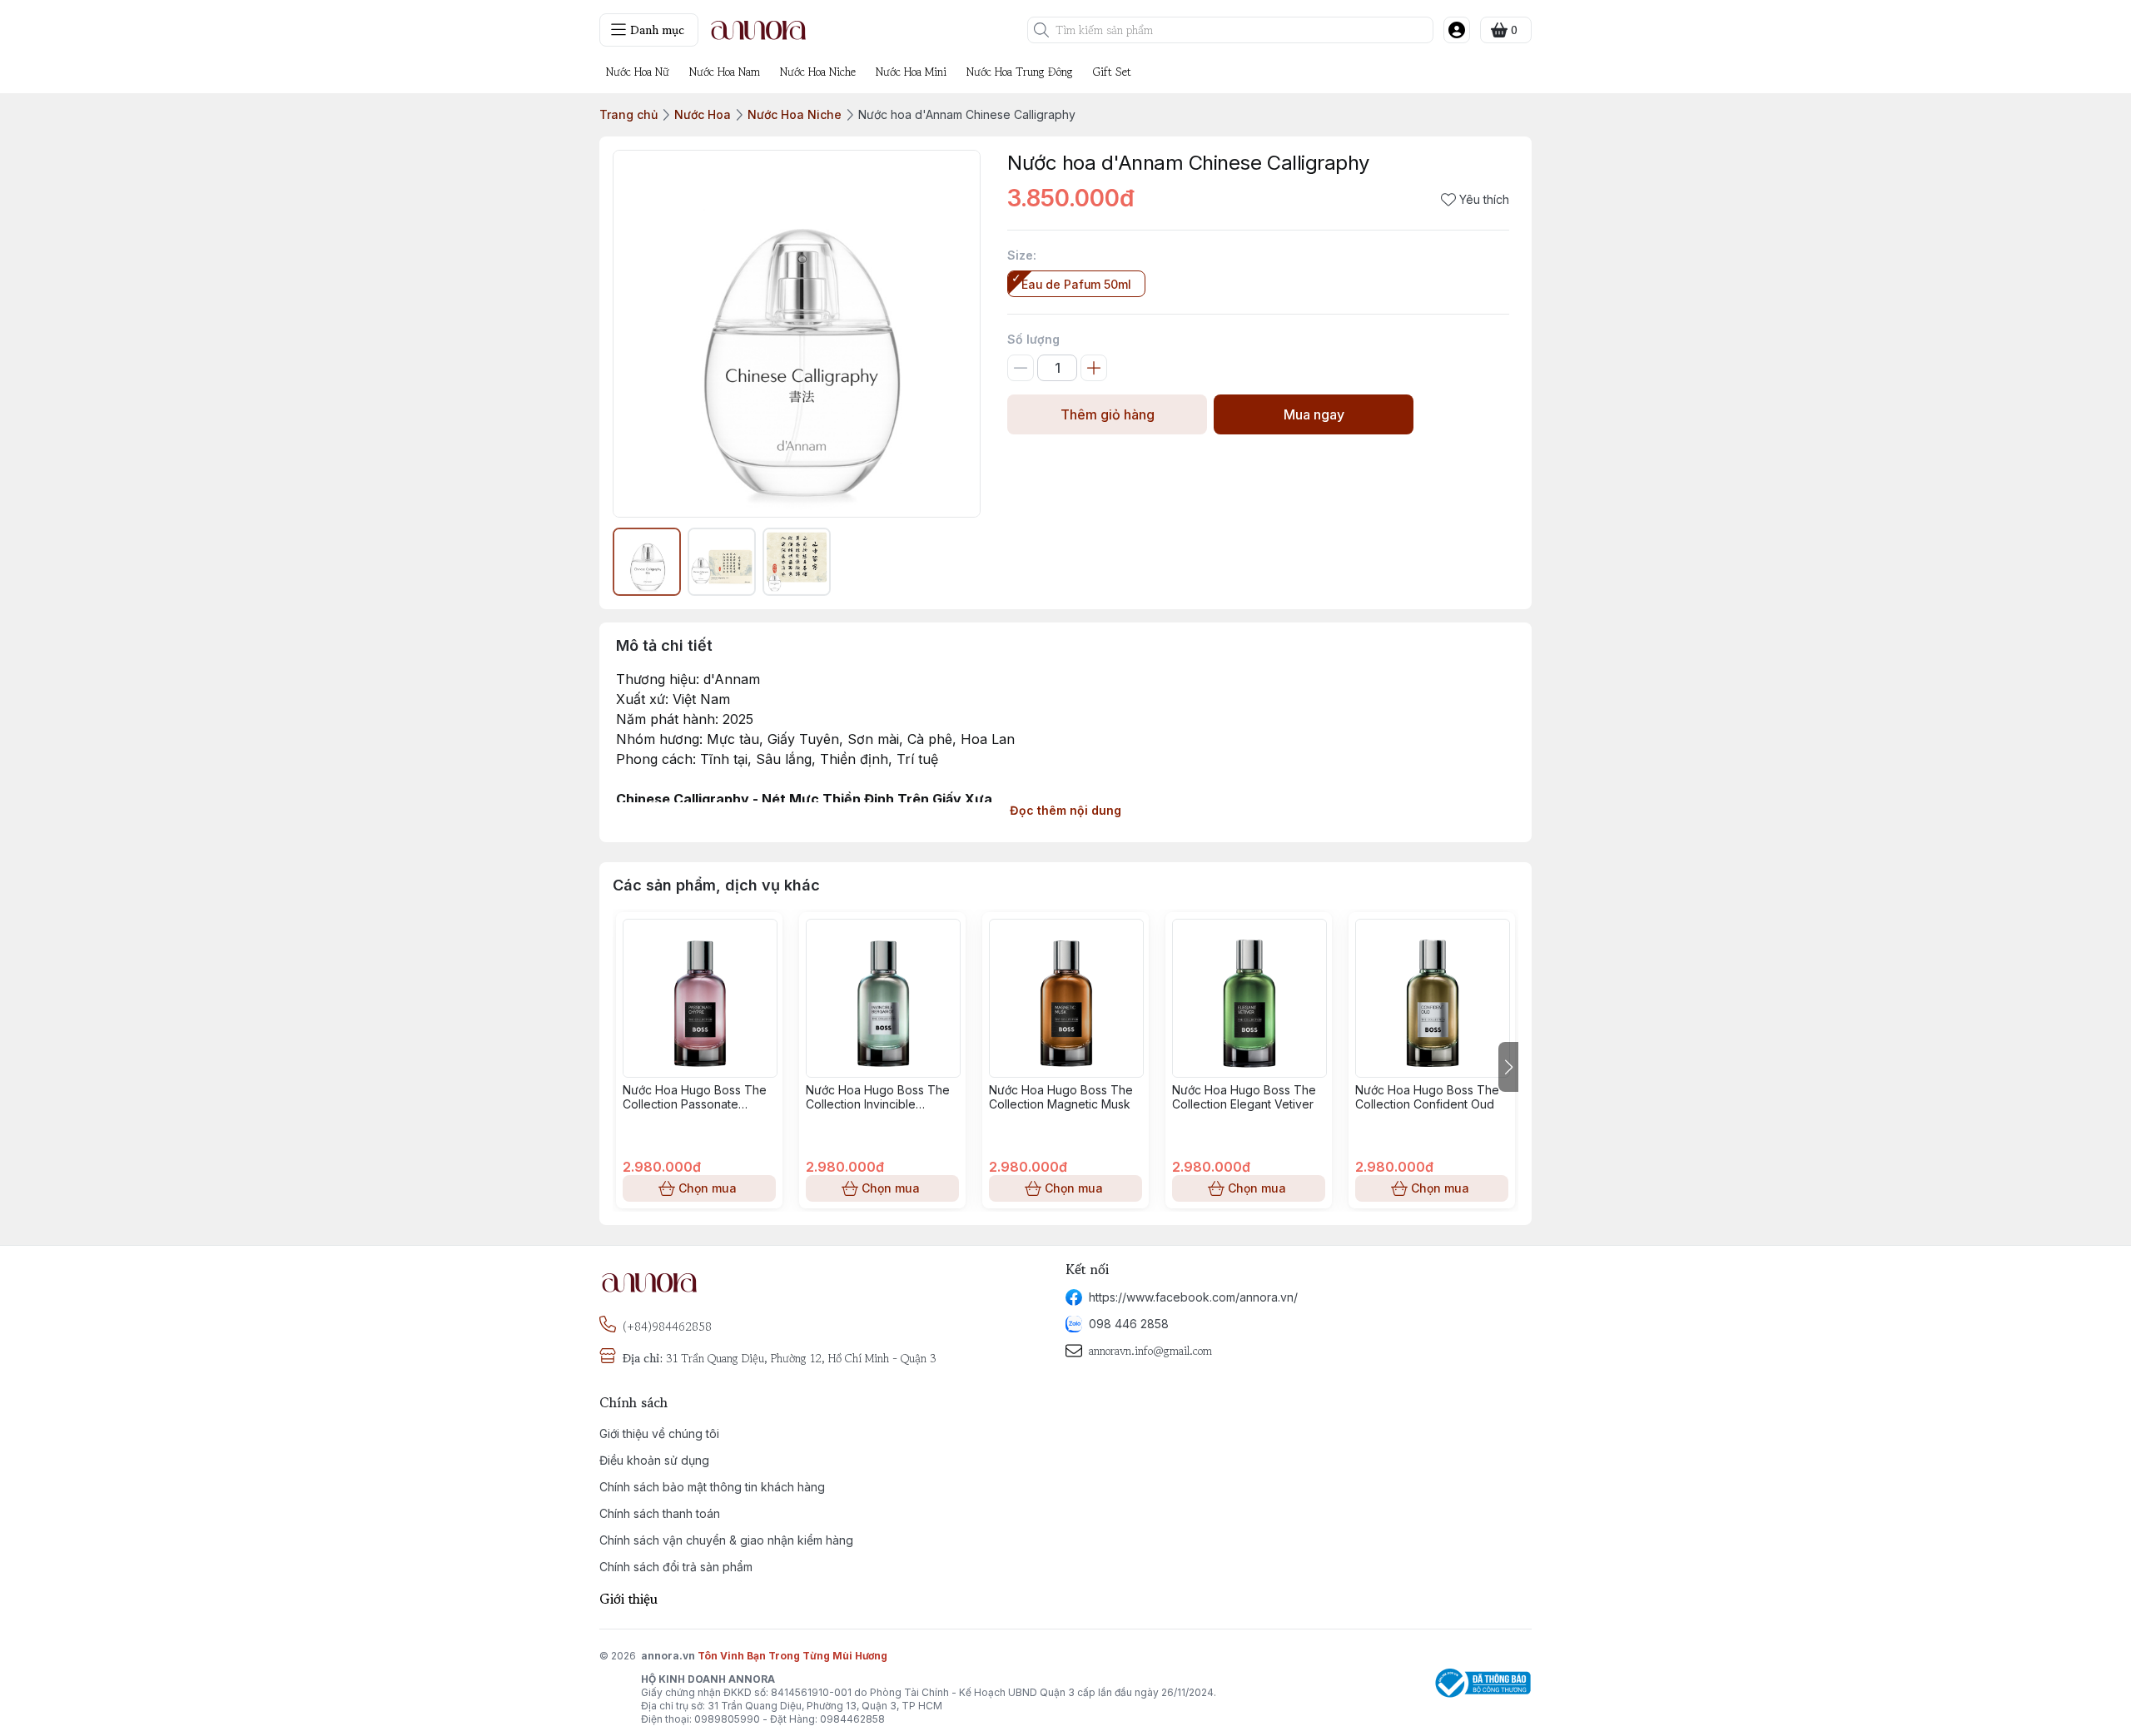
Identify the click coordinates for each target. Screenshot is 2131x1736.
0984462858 (852, 1719)
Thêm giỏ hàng (1108, 414)
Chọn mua (708, 1188)
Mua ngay (1314, 414)
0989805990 (727, 1719)
